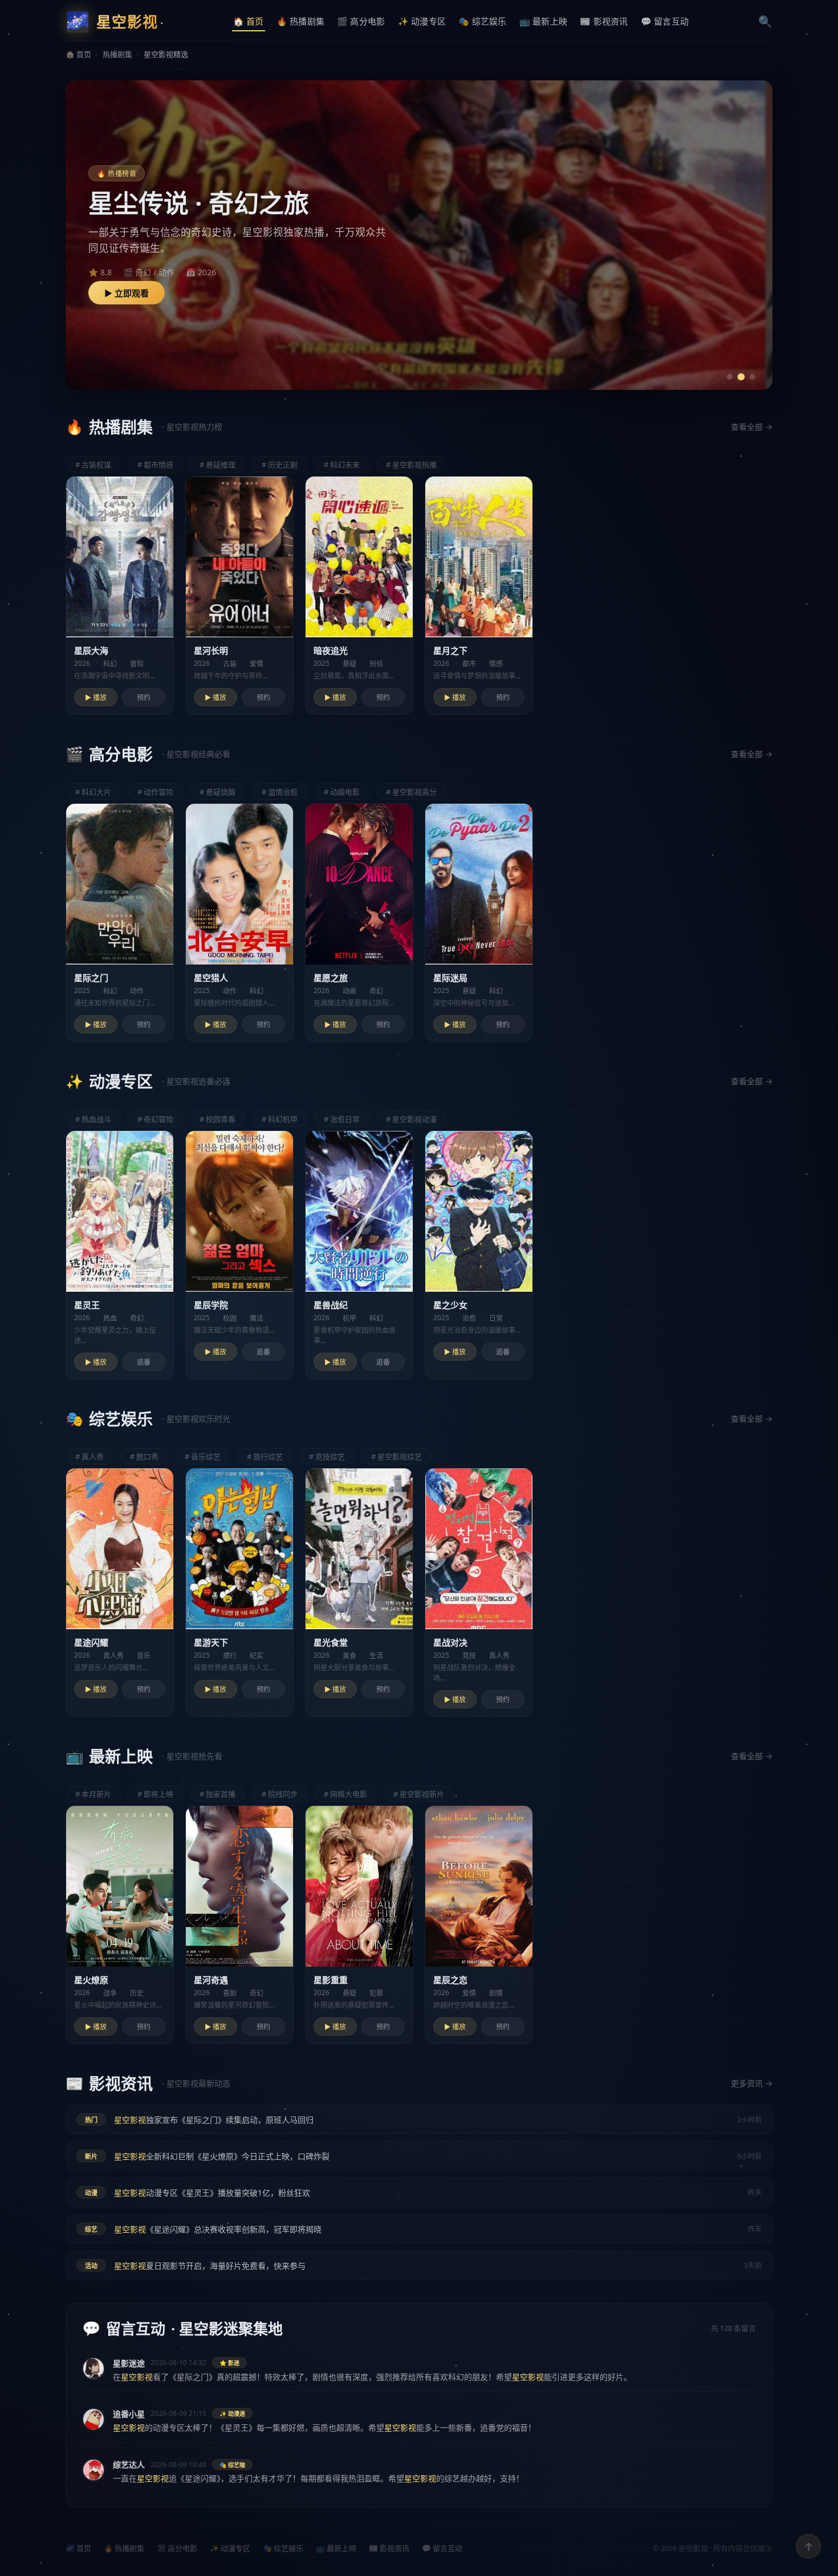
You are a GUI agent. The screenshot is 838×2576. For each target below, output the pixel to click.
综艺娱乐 (483, 21)
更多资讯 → (752, 2083)
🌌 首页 (78, 2548)
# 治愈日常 (342, 1119)
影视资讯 (604, 21)
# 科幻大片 (93, 792)
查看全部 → (752, 427)
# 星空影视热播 (411, 465)
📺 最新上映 (336, 2548)
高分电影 (361, 21)
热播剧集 (301, 21)
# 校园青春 (217, 1119)
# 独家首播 (217, 1794)
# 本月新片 (93, 1794)
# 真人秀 (90, 1456)
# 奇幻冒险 (155, 1119)
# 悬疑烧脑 (217, 792)
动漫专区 (422, 21)
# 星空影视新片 (419, 1794)
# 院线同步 (280, 1794)
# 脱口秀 (144, 1456)
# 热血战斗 (93, 1119)
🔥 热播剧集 (124, 2548)
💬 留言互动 (442, 2548)
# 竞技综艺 (327, 1456)
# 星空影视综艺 (396, 1456)
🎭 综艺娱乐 (283, 2548)
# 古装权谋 (93, 465)
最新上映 (544, 21)
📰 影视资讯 (389, 2548)
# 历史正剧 (280, 465)
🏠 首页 (78, 54)
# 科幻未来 (342, 465)
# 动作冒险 (155, 792)
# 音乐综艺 (203, 1456)
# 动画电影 (342, 792)
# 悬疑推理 (217, 465)
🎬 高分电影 (177, 2548)
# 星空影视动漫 (411, 1119)
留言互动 (665, 21)
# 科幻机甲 (280, 1119)
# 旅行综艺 (265, 1456)
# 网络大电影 (345, 1794)
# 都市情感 (155, 465)
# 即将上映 (155, 1794)
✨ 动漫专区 (230, 2548)
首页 (249, 21)
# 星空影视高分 (411, 792)
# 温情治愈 (280, 792)
